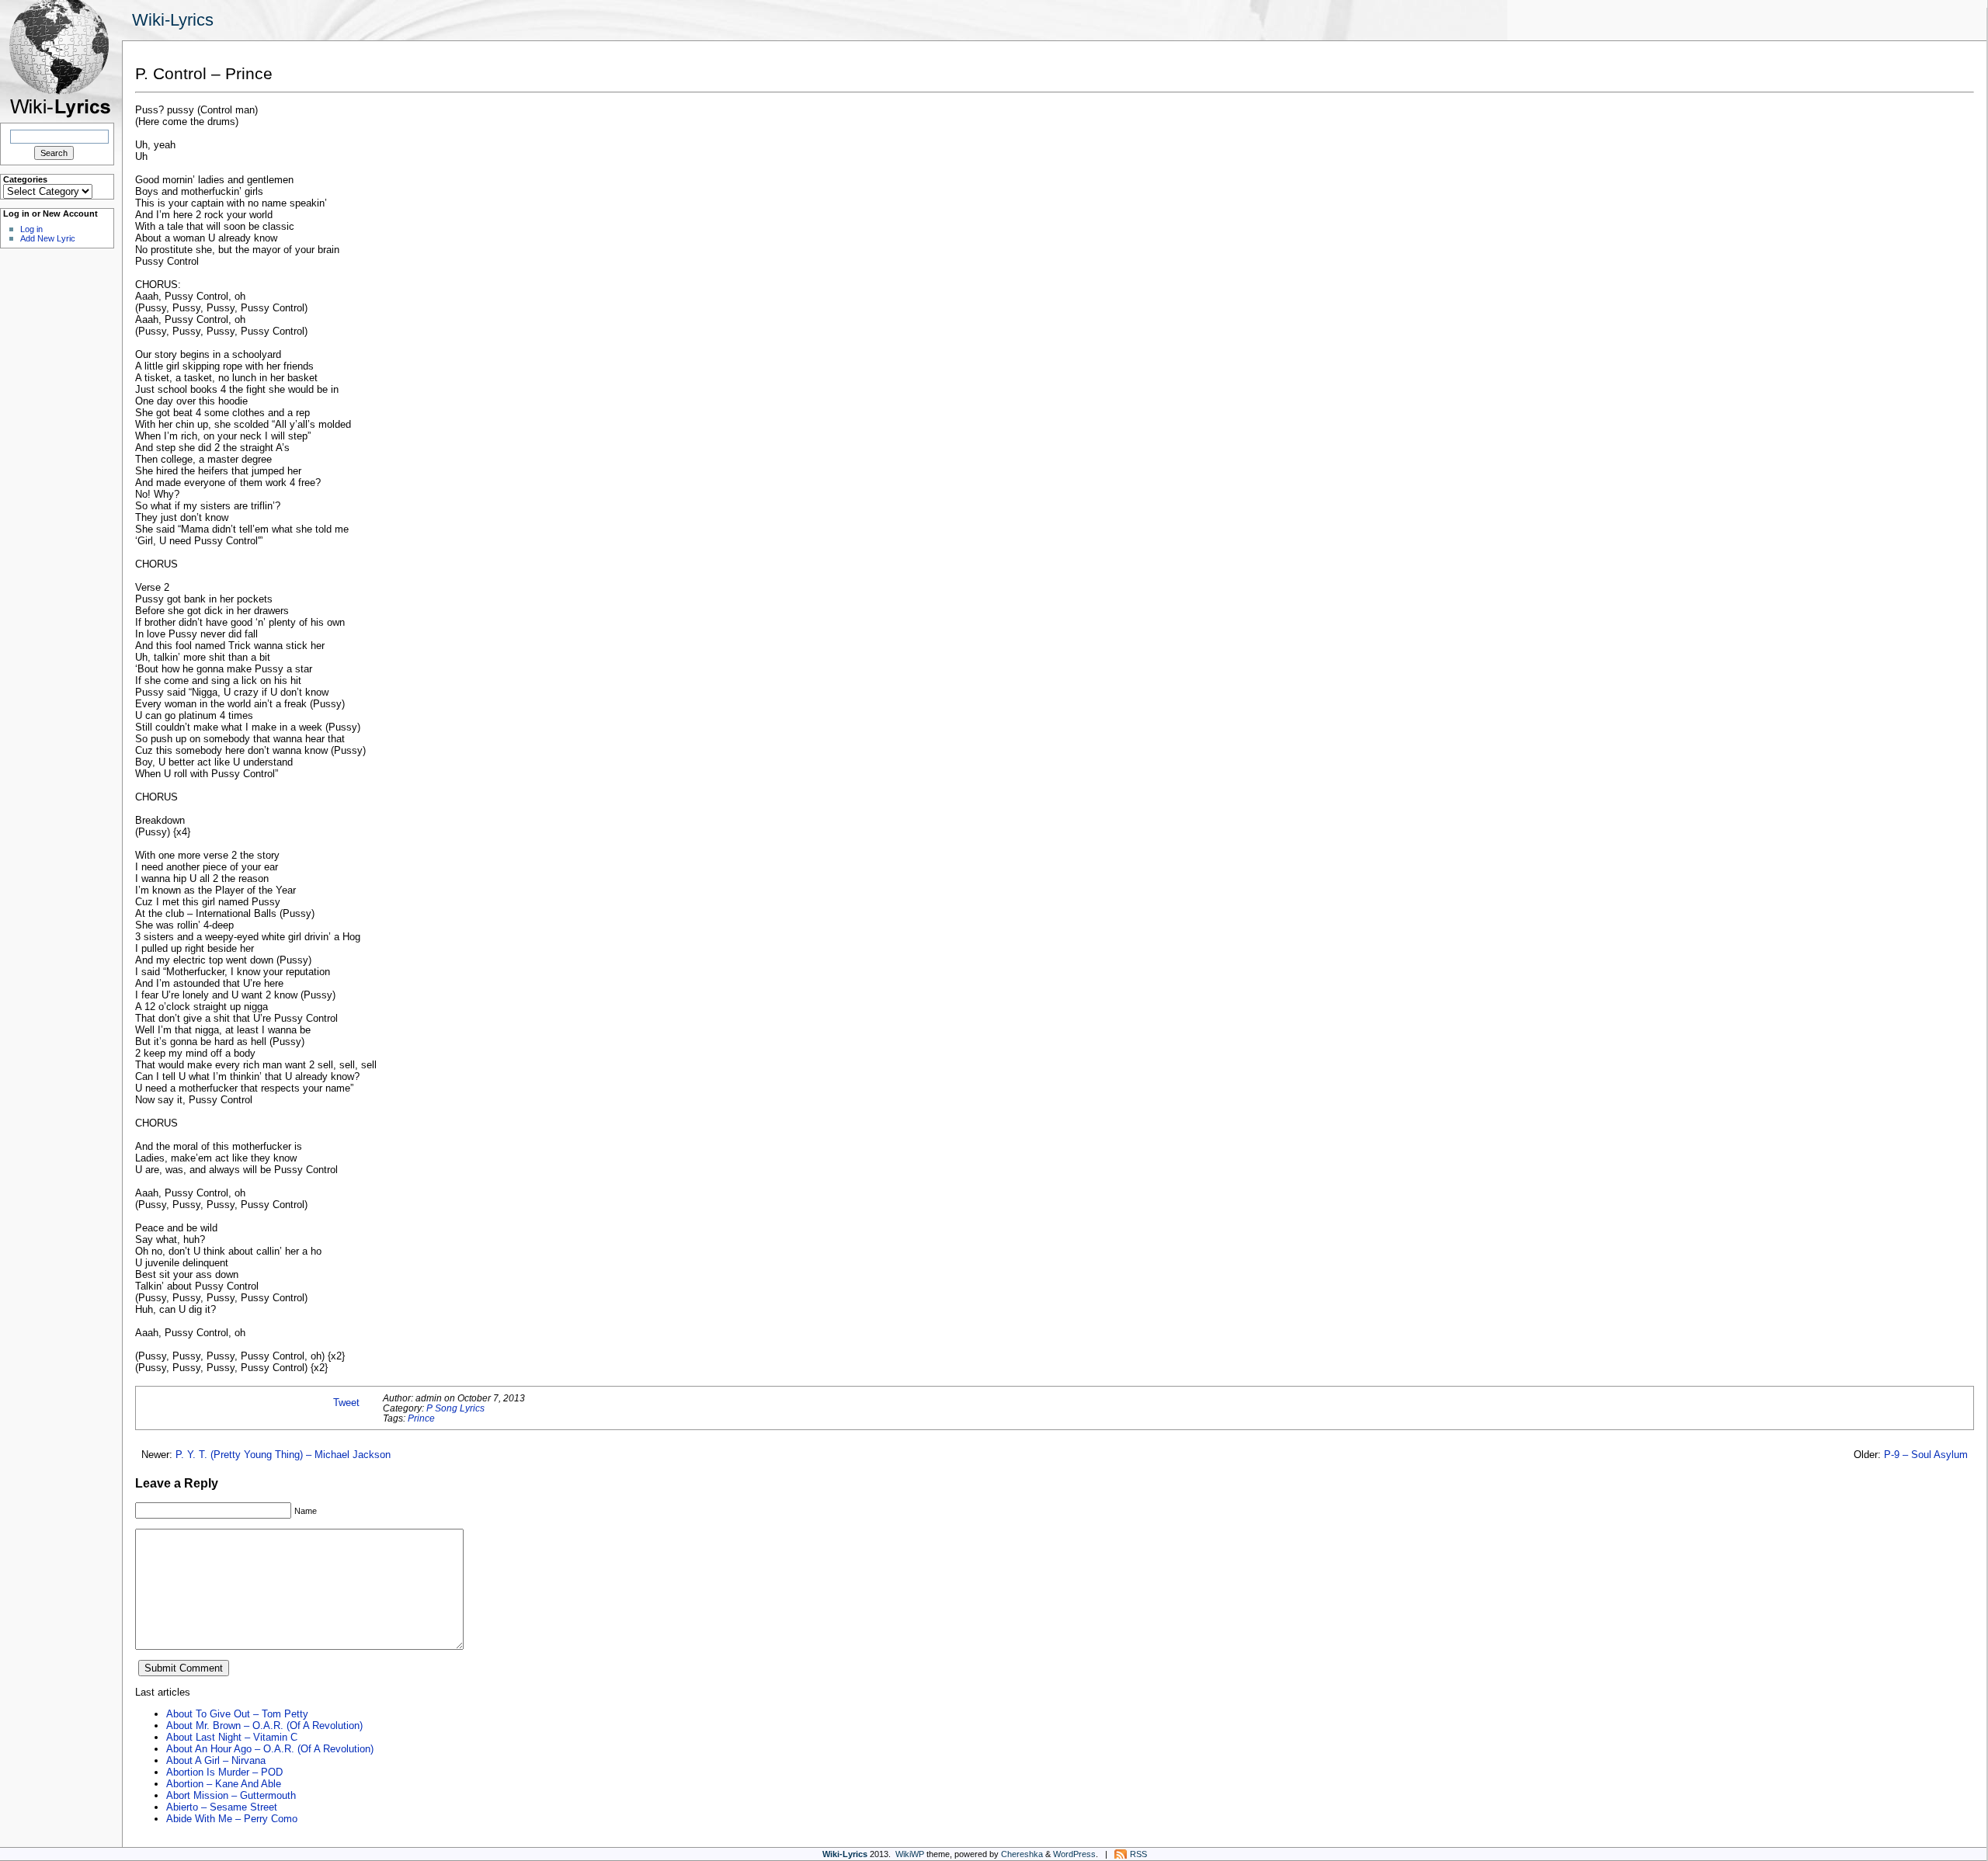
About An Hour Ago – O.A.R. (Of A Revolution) (270, 1749)
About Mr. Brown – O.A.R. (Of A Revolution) (264, 1726)
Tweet (346, 1403)
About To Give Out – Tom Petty (237, 1714)
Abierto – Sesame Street (222, 1807)
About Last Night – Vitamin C (232, 1737)
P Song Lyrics (455, 1408)
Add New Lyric (48, 238)
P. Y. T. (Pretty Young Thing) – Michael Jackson (283, 1455)
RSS (1138, 1854)
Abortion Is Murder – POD (224, 1772)
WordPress (1074, 1854)
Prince (421, 1418)
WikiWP (910, 1854)
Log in (31, 229)
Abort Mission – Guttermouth (231, 1795)
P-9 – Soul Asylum (1926, 1455)
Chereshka (1022, 1854)
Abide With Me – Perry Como (232, 1819)
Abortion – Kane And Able (224, 1784)
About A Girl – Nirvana (216, 1760)
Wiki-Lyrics (173, 20)
